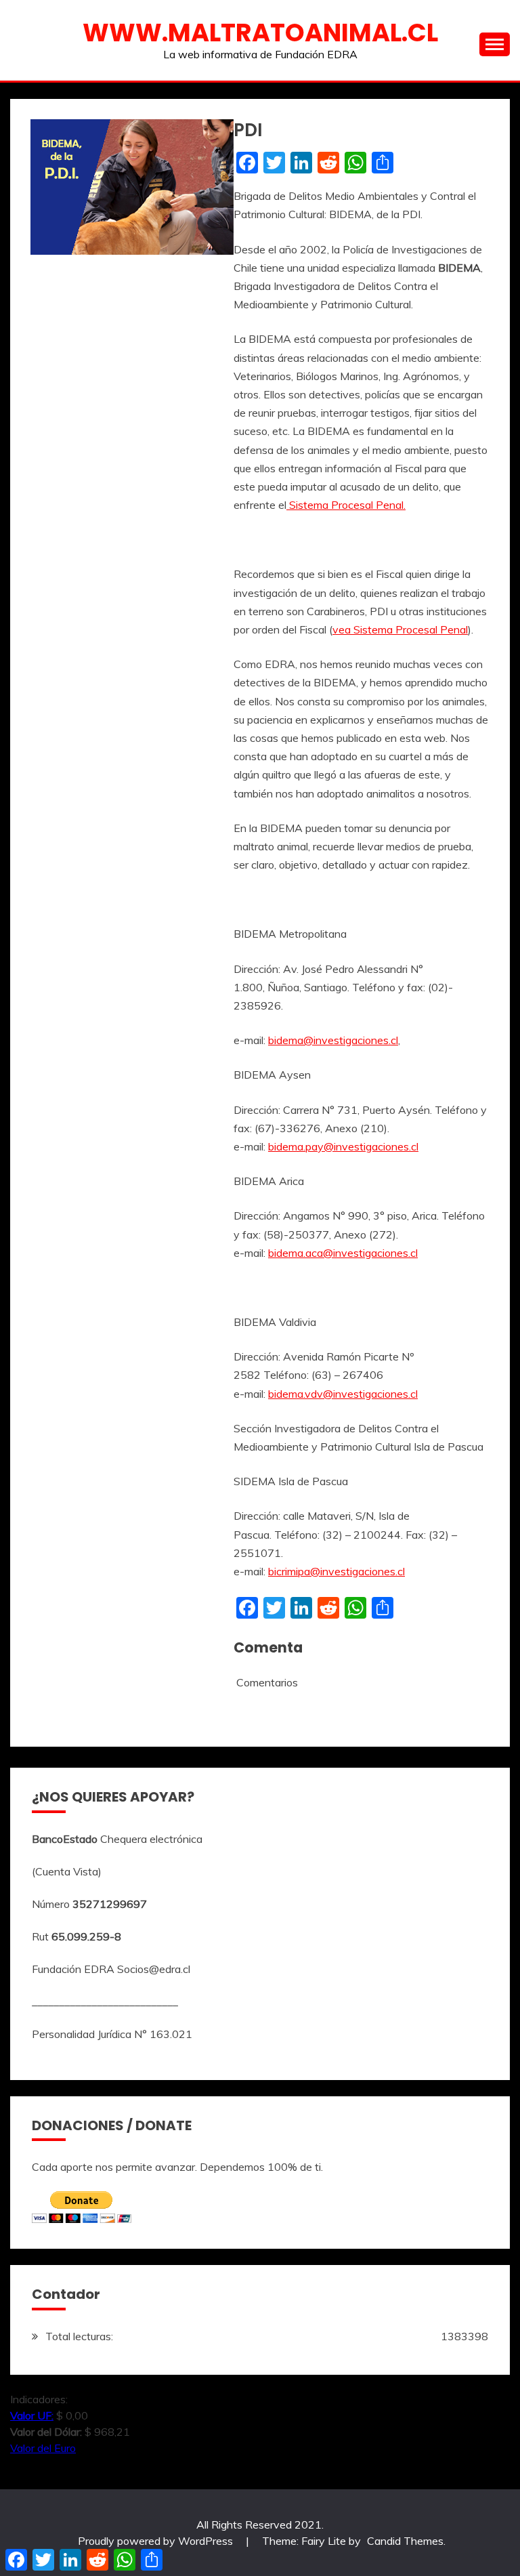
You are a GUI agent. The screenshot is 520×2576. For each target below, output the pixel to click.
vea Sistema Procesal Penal (400, 629)
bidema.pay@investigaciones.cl (343, 1146)
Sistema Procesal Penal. (346, 505)
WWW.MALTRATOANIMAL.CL (260, 33)
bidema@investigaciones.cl (333, 1040)
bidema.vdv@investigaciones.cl (343, 1394)
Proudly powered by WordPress (157, 2541)
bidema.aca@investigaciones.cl (343, 1253)
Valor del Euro (43, 2448)
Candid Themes (405, 2541)
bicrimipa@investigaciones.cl (337, 1571)
